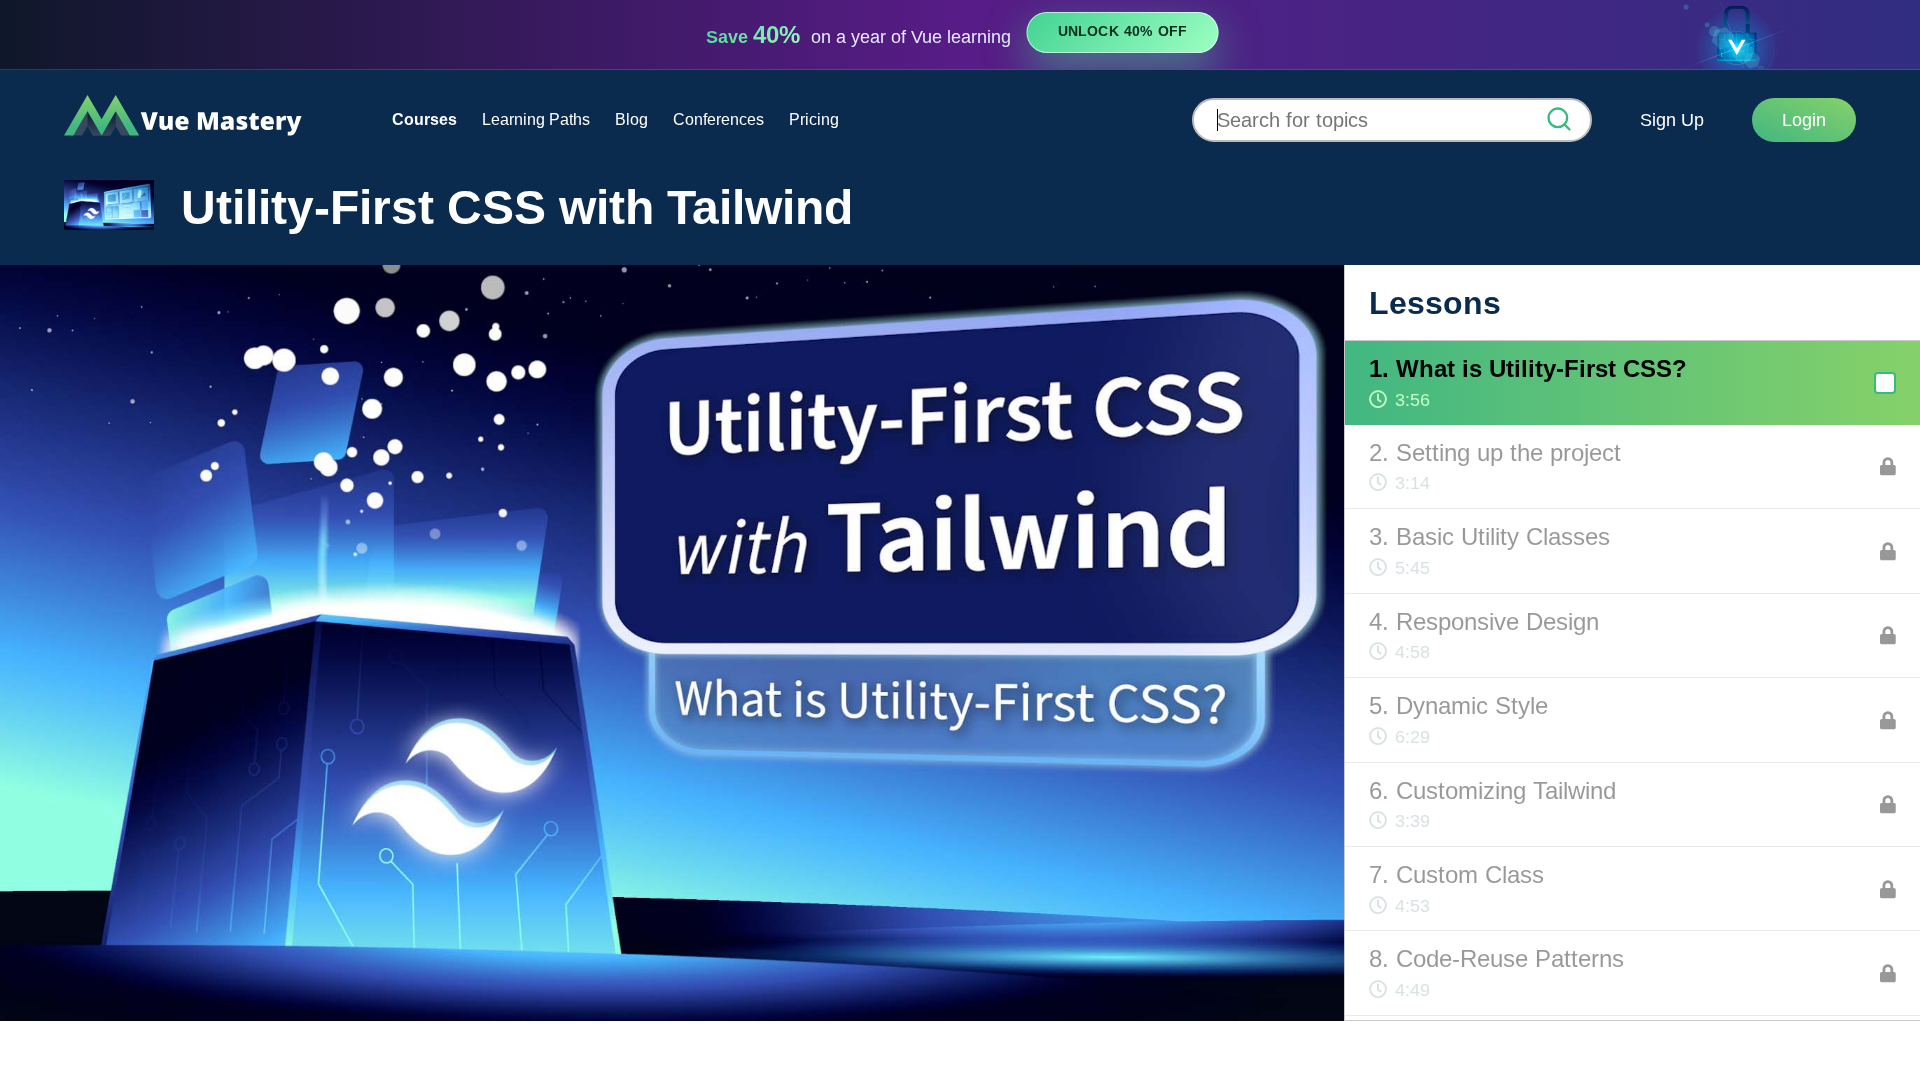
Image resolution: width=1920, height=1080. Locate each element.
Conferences (718, 119)
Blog (631, 119)
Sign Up (1672, 120)
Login (1804, 120)
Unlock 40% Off (1122, 32)
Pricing (814, 119)
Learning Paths (536, 119)
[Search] (1559, 121)
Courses (424, 119)
